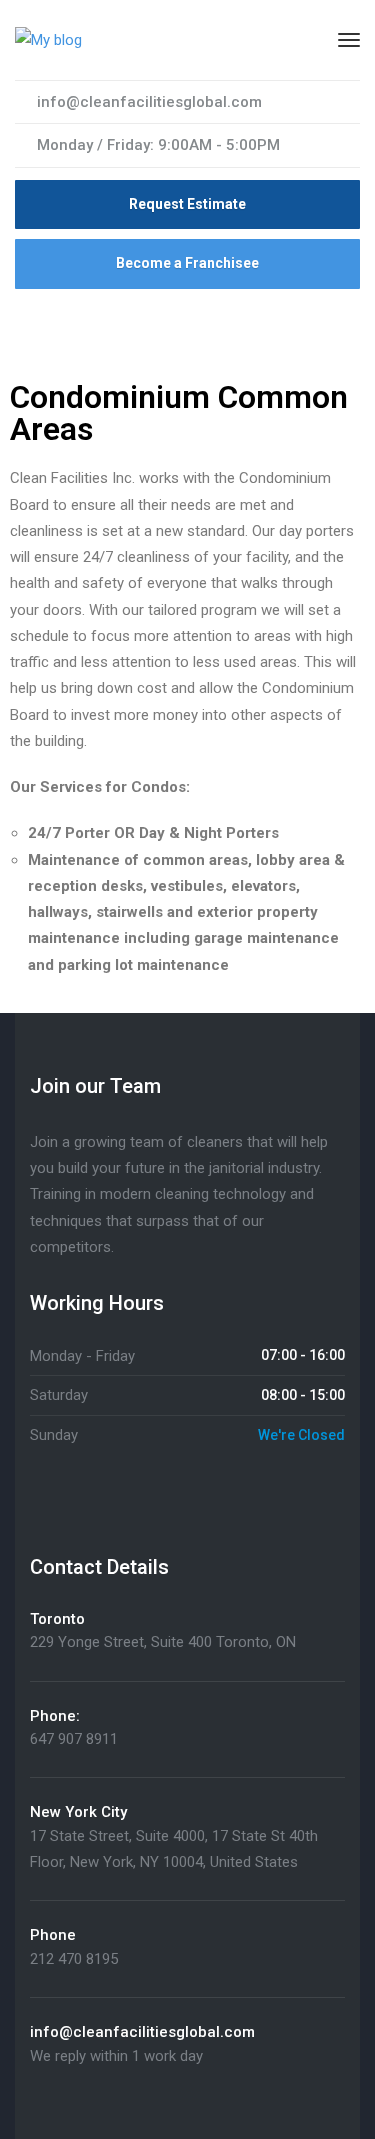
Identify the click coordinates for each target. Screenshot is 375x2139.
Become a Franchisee (187, 263)
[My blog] (48, 39)
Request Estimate (187, 204)
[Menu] (349, 40)
